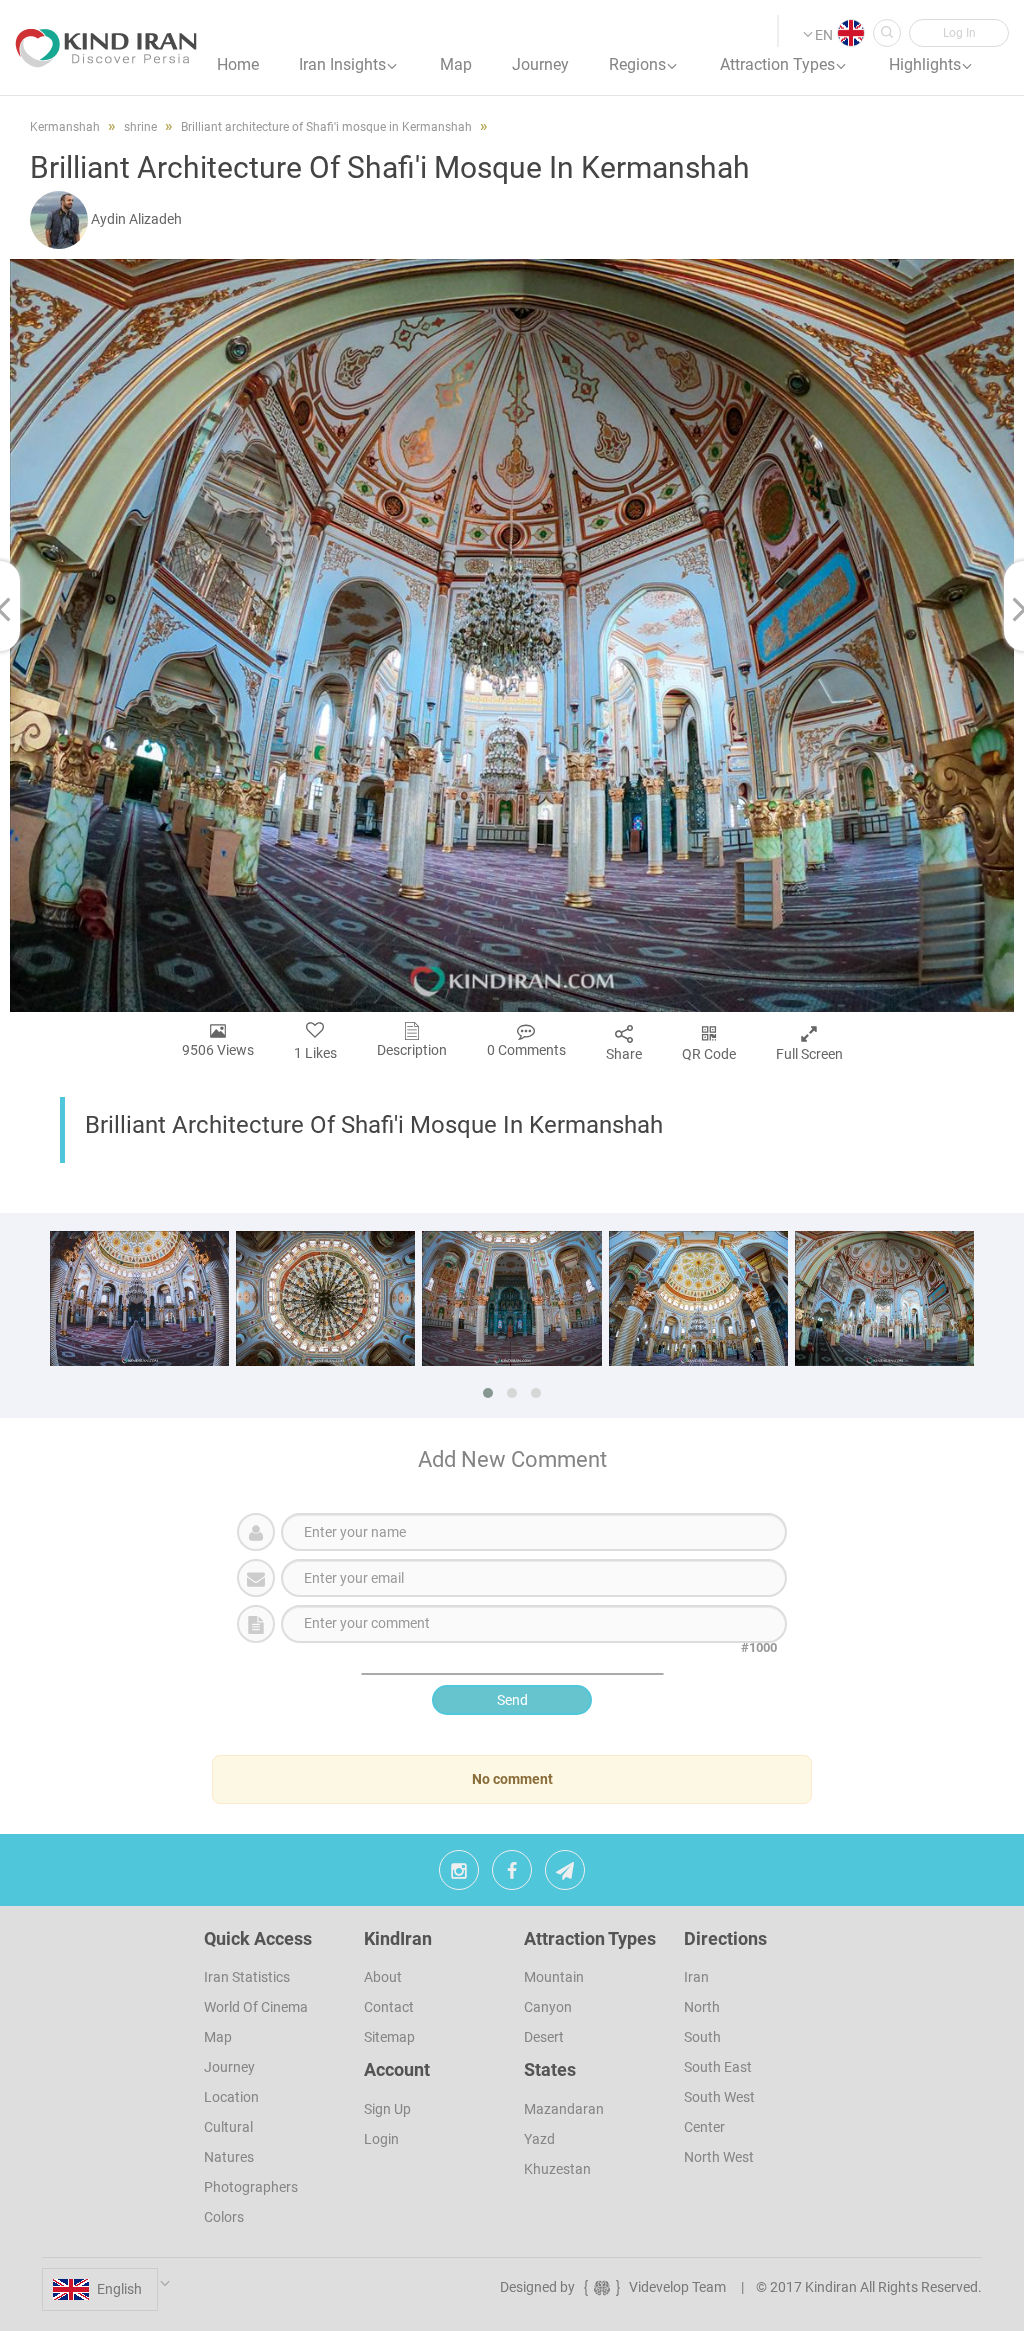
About (383, 1977)
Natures (229, 2157)
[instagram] (459, 1875)
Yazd (539, 2139)
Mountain (554, 1977)
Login (381, 2139)
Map (218, 2037)
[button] (959, 33)
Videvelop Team (677, 2287)
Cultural (228, 2127)
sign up (387, 2109)
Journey (229, 2067)
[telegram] (565, 1875)
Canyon (548, 2007)
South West (719, 2097)
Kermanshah (65, 127)
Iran (696, 1977)
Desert (544, 2037)
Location (231, 2097)
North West (719, 2157)
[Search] (887, 33)
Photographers (251, 2187)
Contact (389, 2007)
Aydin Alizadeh (136, 219)
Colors (224, 2217)
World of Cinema (256, 2007)
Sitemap (389, 2037)
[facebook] (512, 1875)
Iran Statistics (247, 1977)
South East (718, 2067)
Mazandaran (564, 2109)
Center (704, 2127)
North (702, 2007)
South (702, 2037)
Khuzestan (557, 2169)
